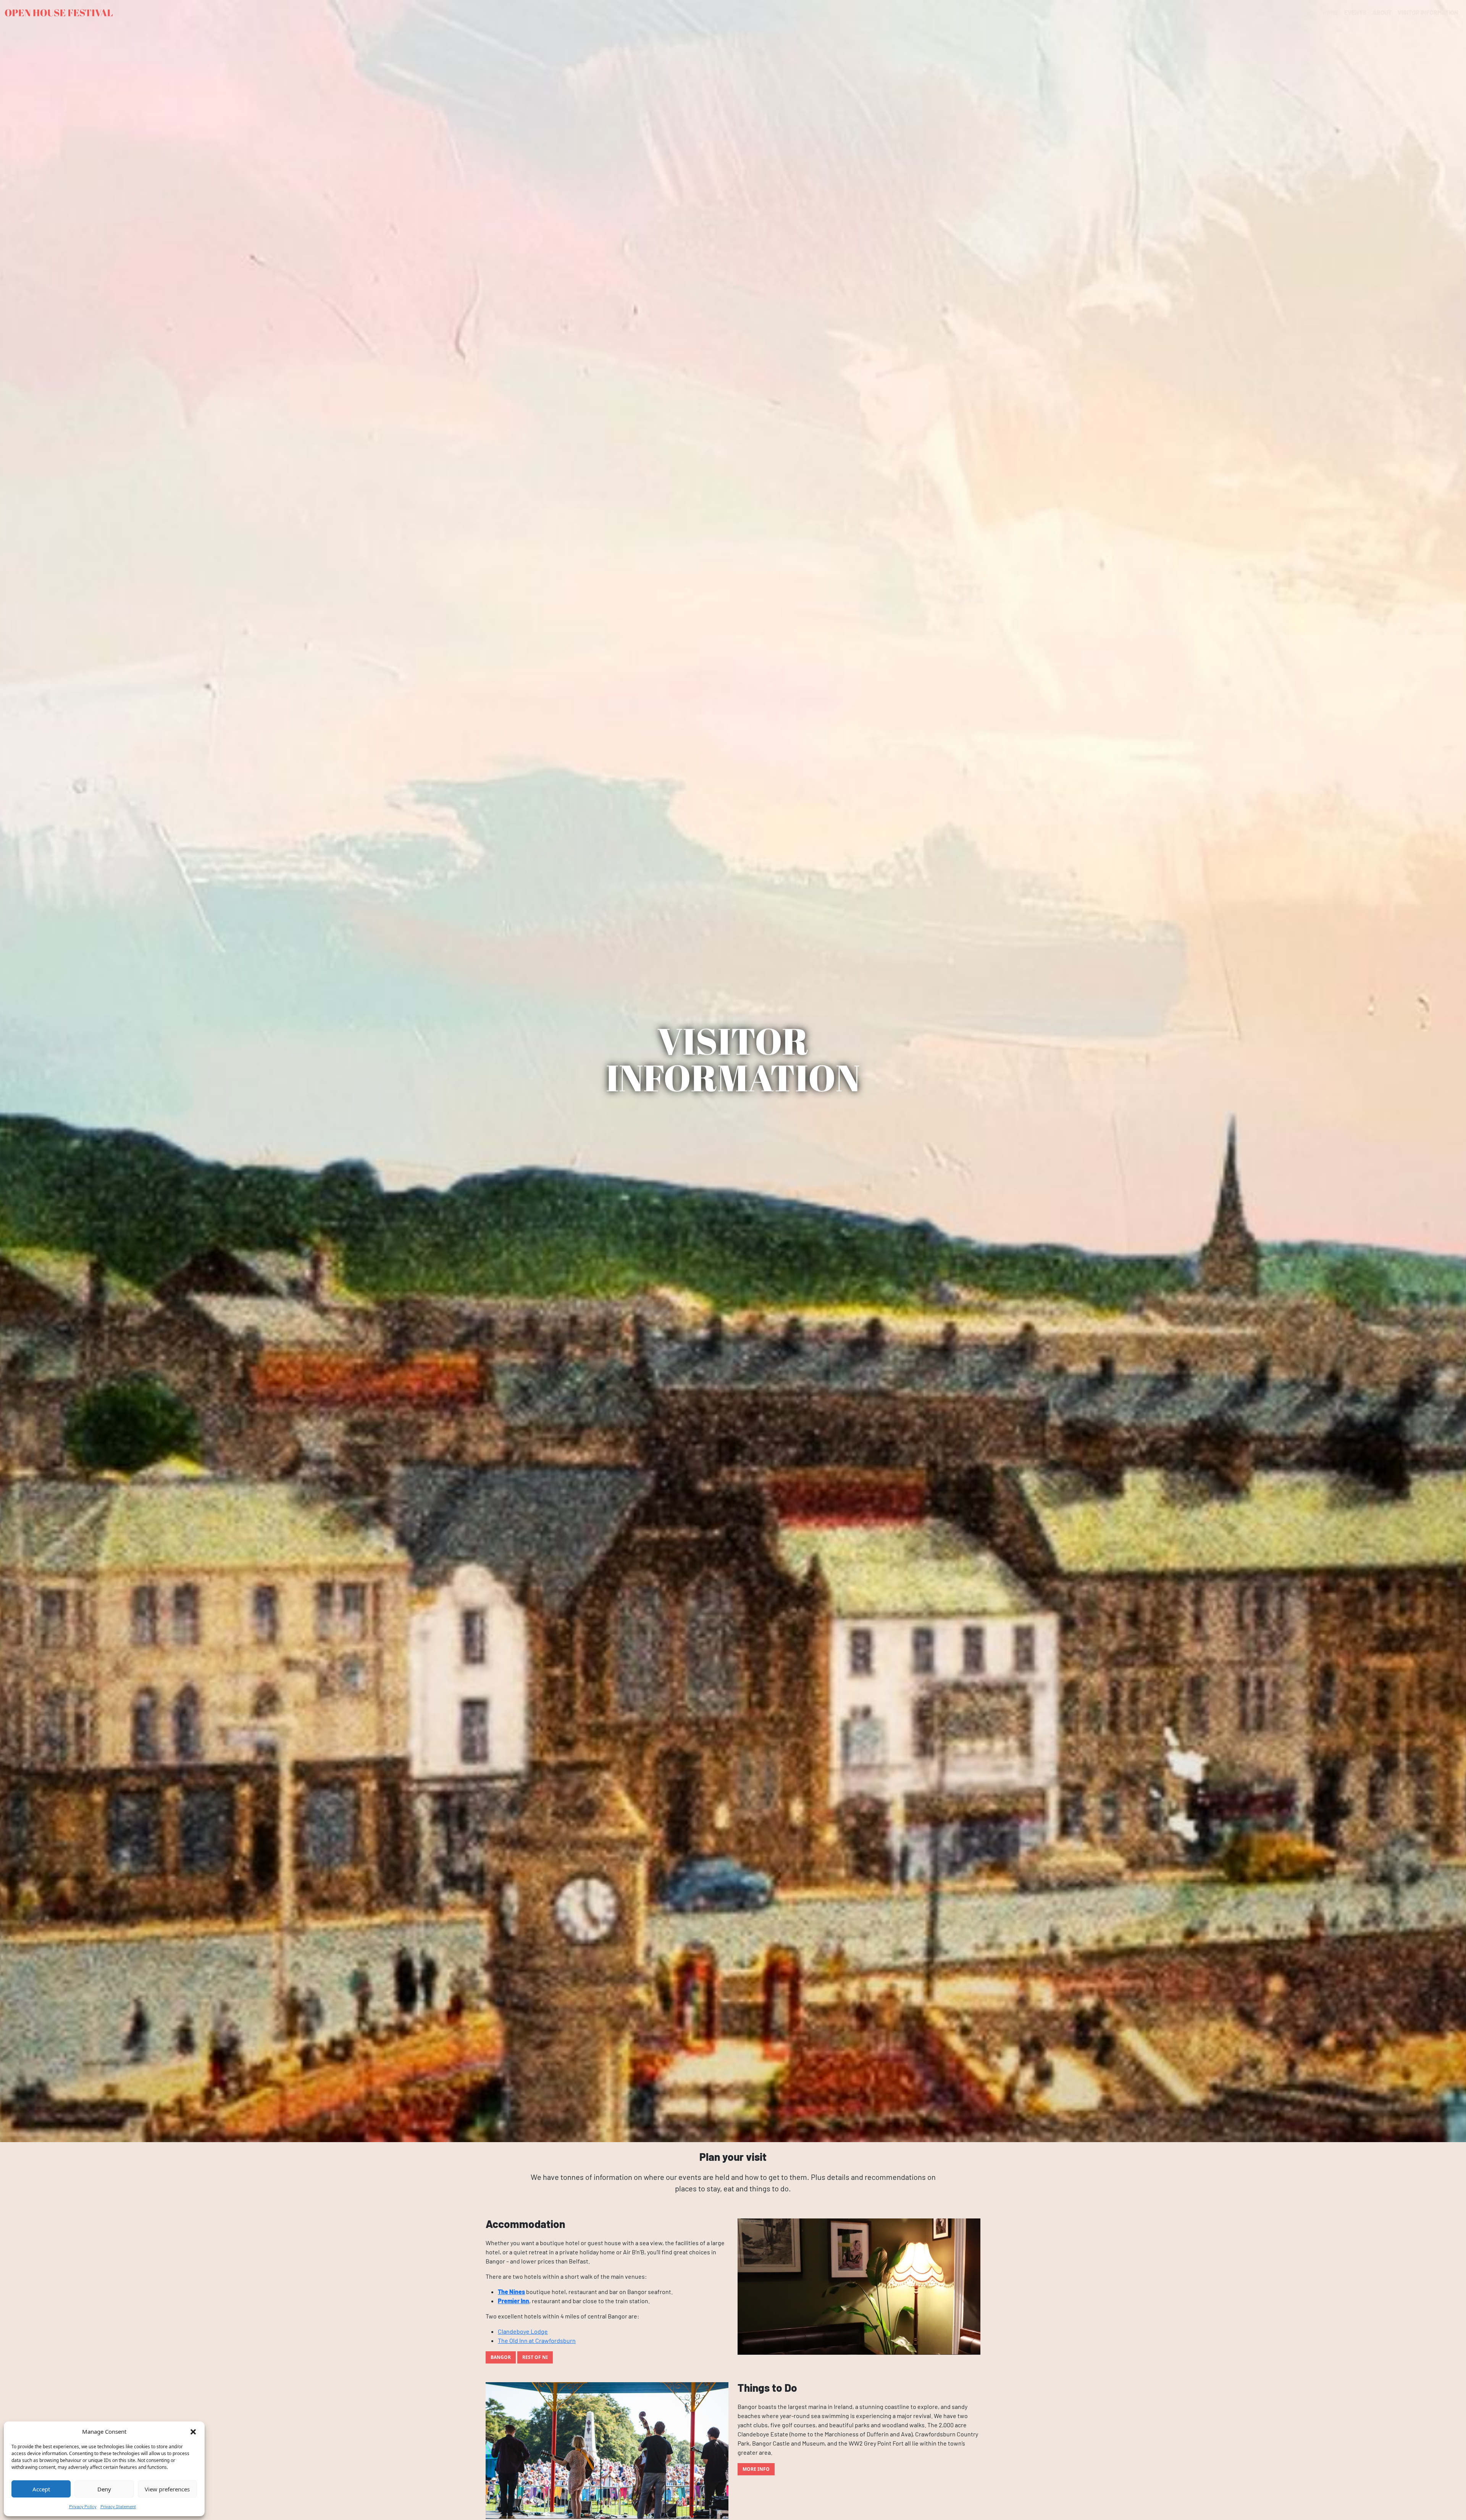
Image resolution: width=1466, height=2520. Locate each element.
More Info (756, 2469)
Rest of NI (535, 2357)
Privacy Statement (118, 2506)
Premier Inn (513, 2301)
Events (1355, 12)
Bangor (501, 2357)
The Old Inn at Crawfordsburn (537, 2340)
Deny (104, 2489)
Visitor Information (1428, 12)
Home (1330, 12)
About (1382, 12)
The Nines (511, 2292)
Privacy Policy (83, 2506)
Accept (41, 2489)
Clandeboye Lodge (523, 2331)
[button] (193, 2431)
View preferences (167, 2489)
